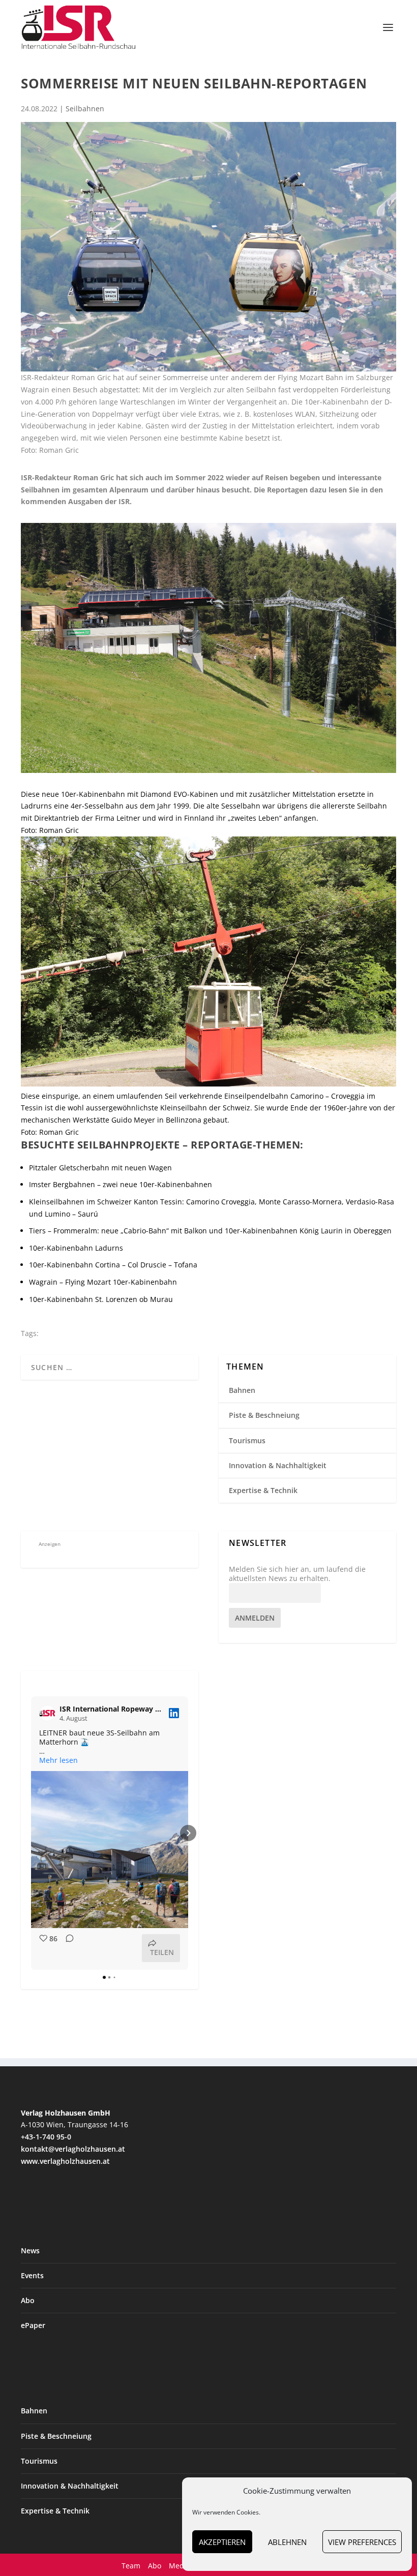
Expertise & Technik (263, 1490)
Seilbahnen (85, 108)
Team (131, 2566)
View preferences (362, 2542)
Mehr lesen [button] (58, 1760)
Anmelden (255, 1618)
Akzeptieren (222, 2542)
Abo (28, 2300)
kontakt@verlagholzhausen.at (73, 2149)
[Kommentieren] (67, 1948)
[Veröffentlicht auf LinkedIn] (174, 1713)
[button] (31, 1833)
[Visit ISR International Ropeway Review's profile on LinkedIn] (47, 1713)
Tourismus (247, 1440)
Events (32, 2275)
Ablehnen (287, 2542)
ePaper (33, 2325)
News (30, 2251)
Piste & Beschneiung (264, 1415)
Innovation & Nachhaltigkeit (278, 1465)
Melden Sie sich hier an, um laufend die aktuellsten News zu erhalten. (297, 1574)
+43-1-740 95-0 (46, 2137)
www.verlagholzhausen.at (65, 2161)
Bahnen (242, 1390)
